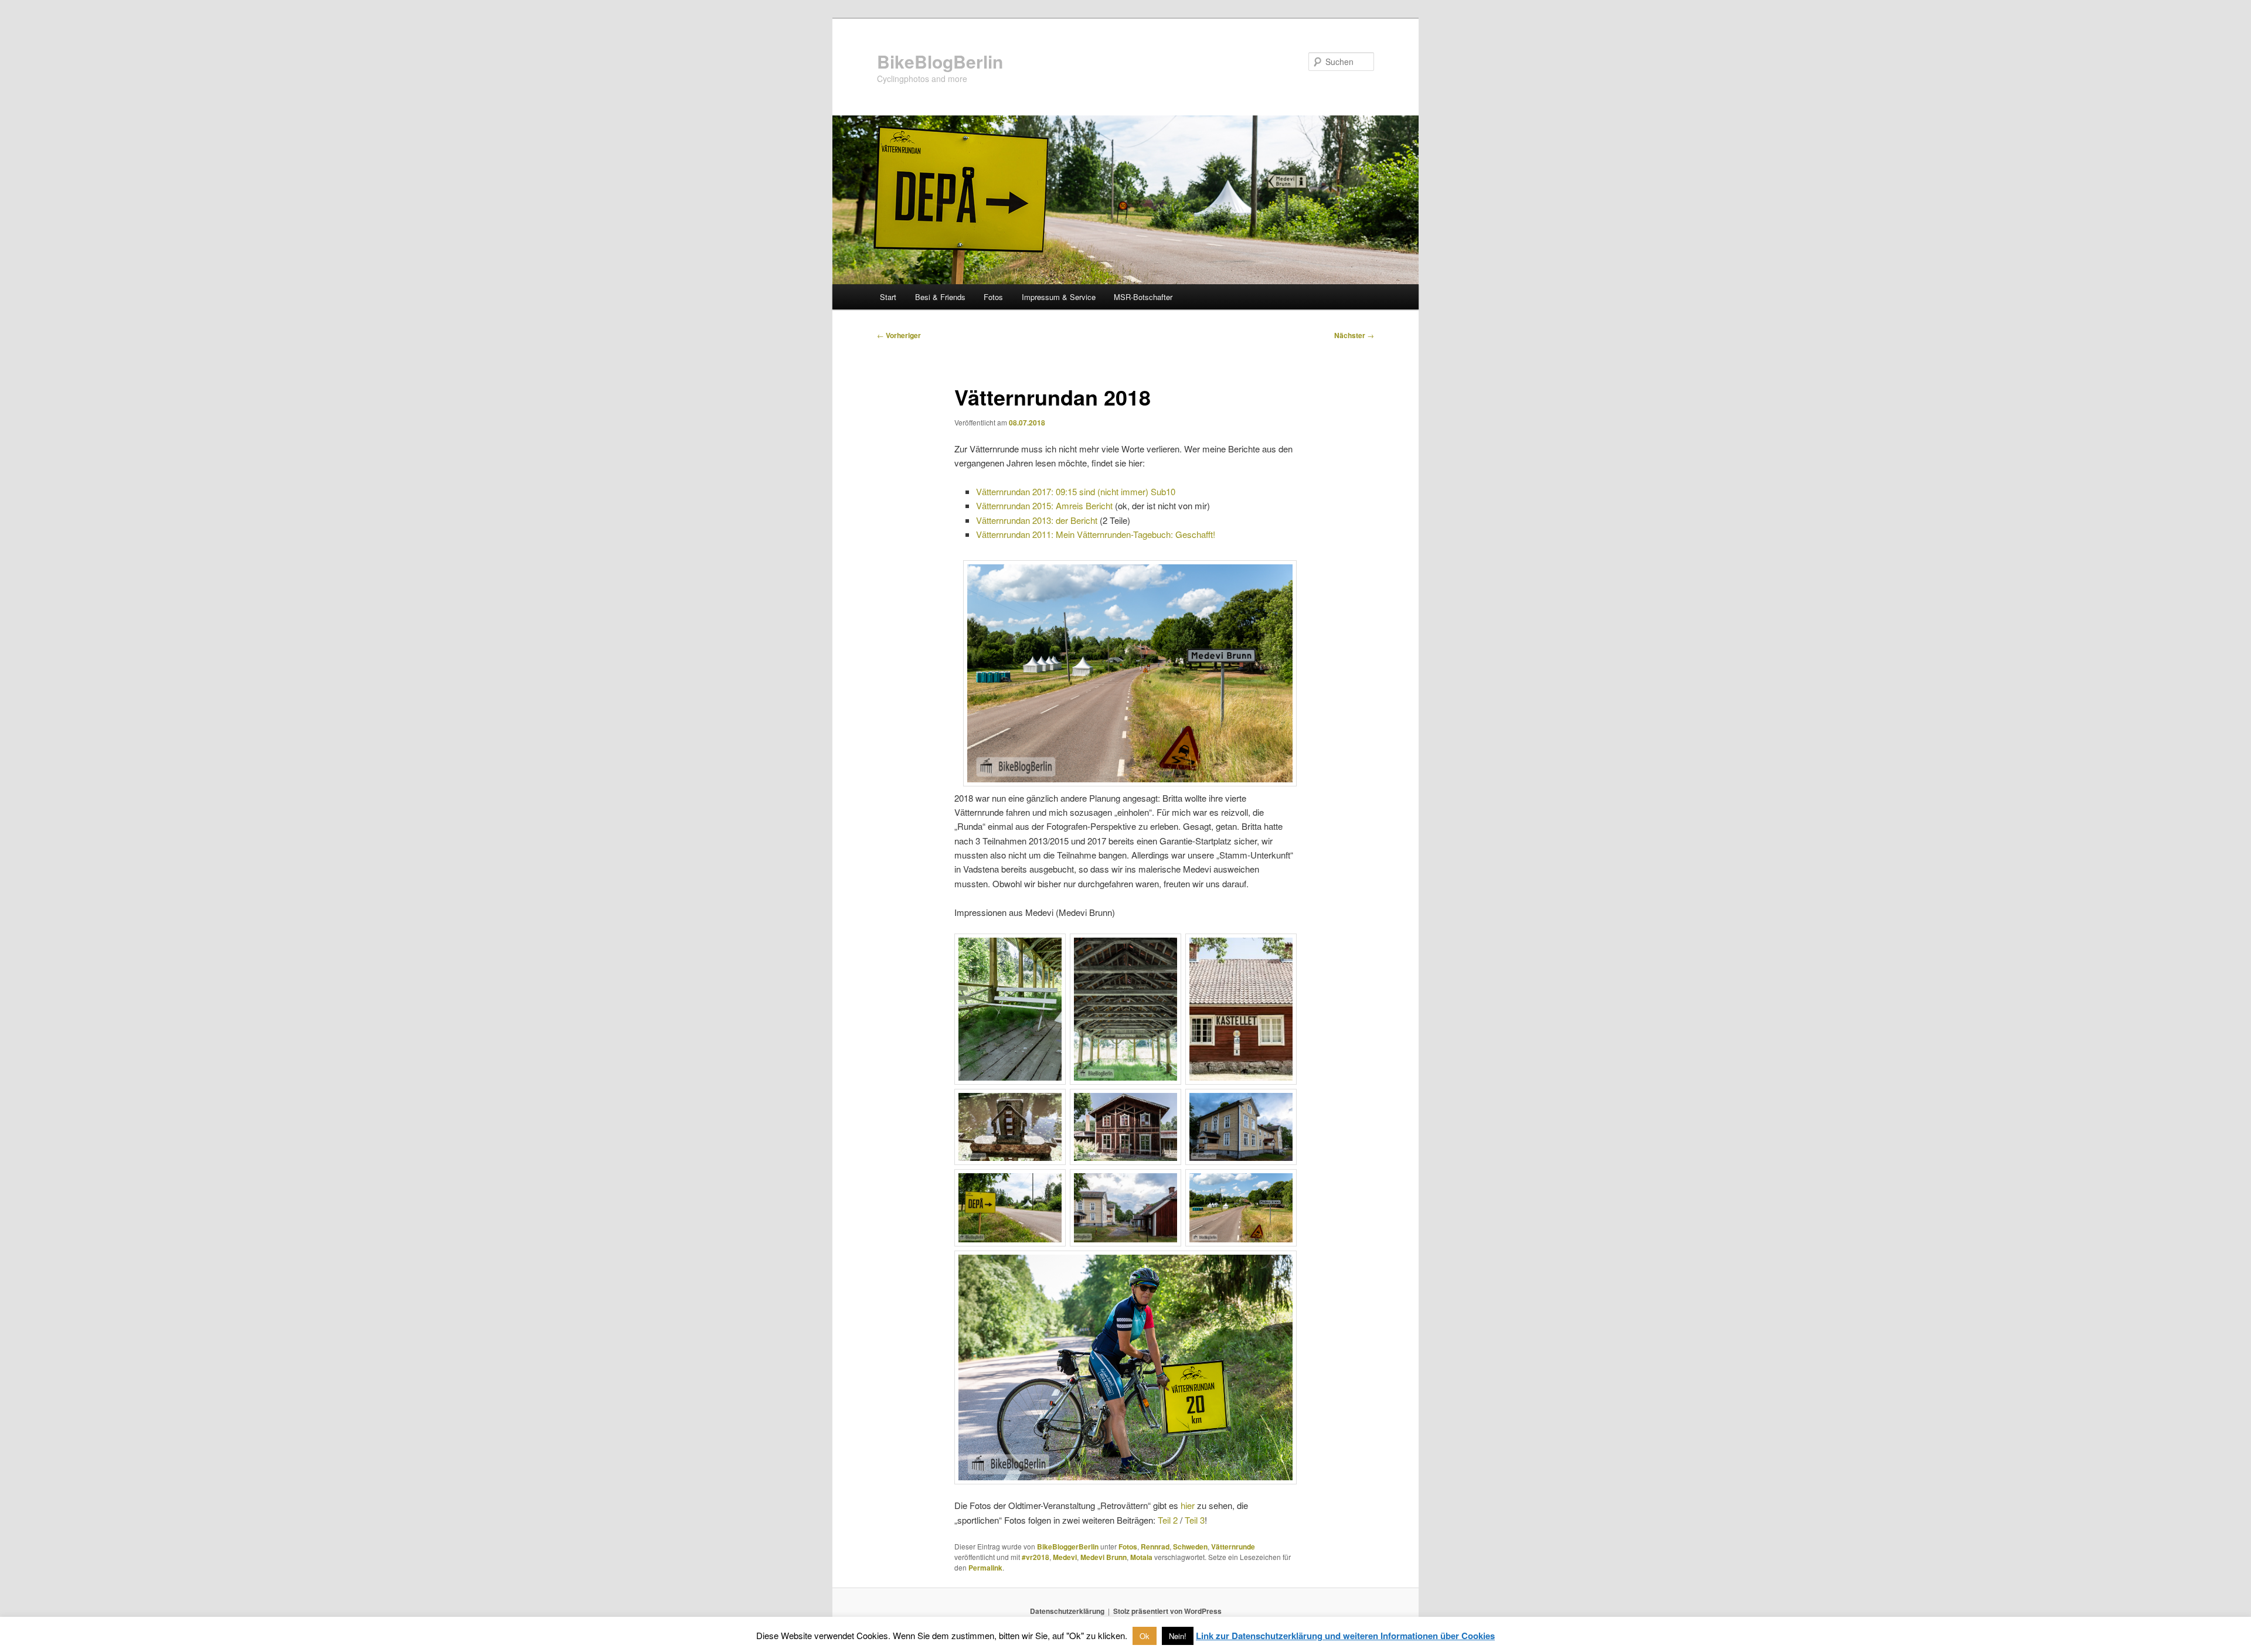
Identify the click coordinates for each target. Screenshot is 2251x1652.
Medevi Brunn (1104, 1557)
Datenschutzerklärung (1067, 1611)
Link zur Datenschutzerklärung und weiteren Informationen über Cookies (1345, 1636)
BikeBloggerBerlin (1068, 1547)
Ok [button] (1145, 1636)
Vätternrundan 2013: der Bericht (1037, 520)
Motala (1141, 1557)
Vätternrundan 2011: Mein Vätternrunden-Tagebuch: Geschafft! (1096, 534)
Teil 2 (1168, 1520)
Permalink (985, 1568)
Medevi (1065, 1557)
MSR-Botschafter (1143, 297)
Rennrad (1155, 1547)
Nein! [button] (1178, 1636)
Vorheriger (899, 335)
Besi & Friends (940, 297)
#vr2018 (1036, 1557)
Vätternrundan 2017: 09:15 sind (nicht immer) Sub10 (1076, 491)
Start (888, 297)
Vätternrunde (1233, 1547)
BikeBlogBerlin (940, 61)
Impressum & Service (1059, 297)
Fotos (993, 297)
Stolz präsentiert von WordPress (1167, 1611)
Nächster (1354, 335)
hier (1188, 1505)
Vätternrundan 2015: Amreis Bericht (1044, 505)
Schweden (1190, 1547)
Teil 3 (1195, 1520)
